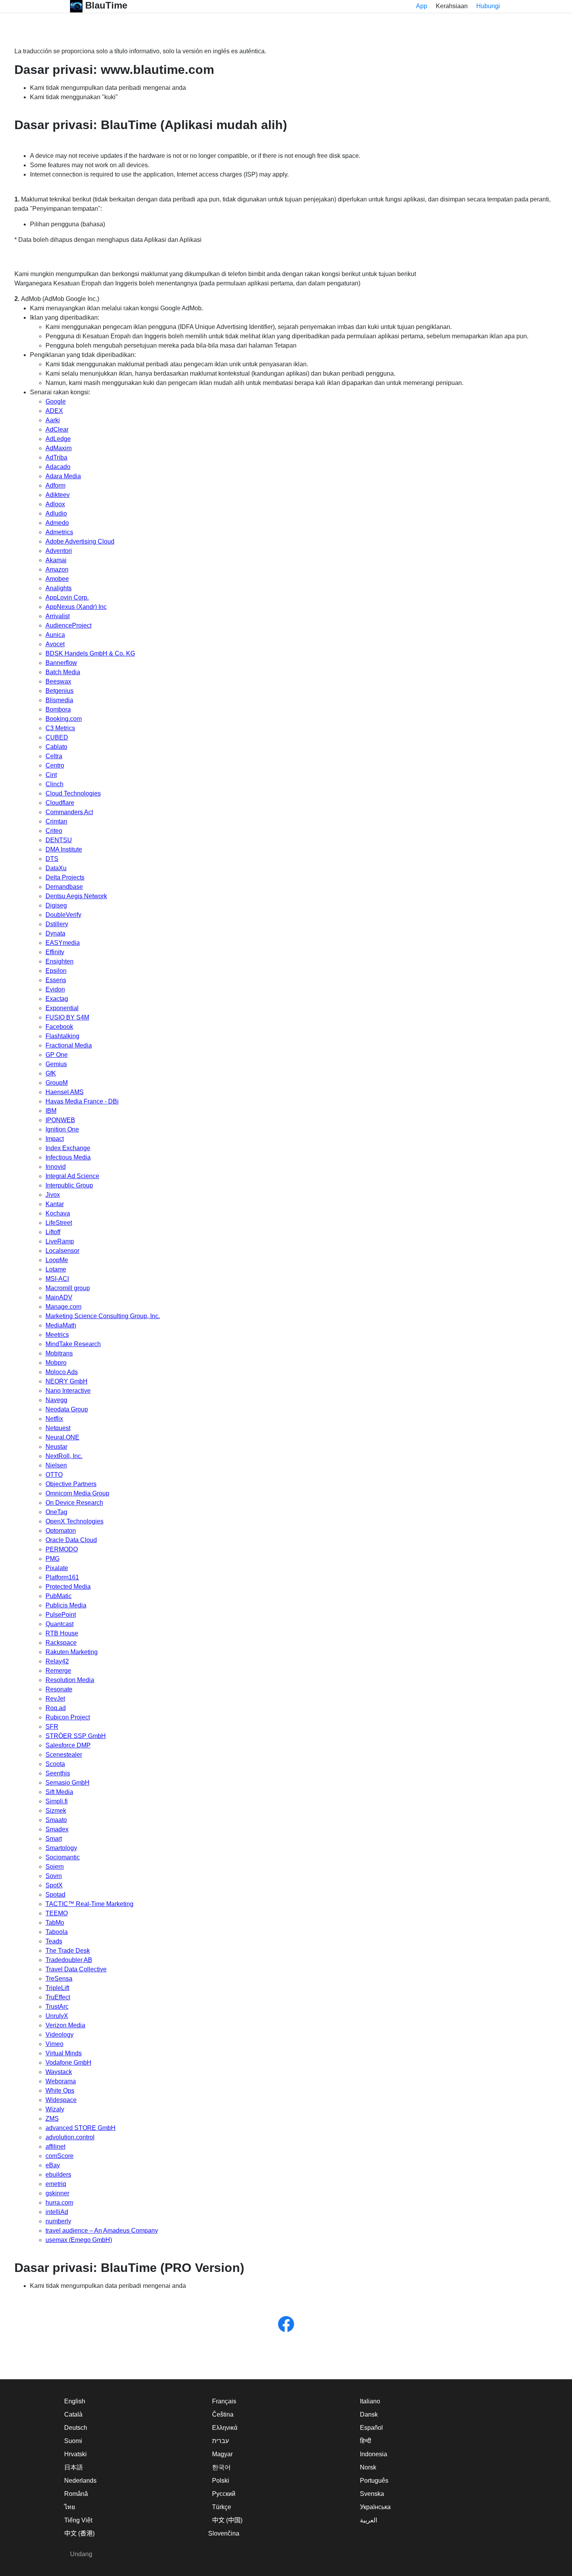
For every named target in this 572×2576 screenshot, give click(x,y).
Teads (54, 1941)
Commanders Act (69, 812)
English (75, 2401)
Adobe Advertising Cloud (80, 541)
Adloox (55, 504)
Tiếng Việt (78, 2520)
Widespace (61, 2100)
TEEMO (57, 1913)
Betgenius (60, 691)
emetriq (56, 2184)
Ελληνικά (225, 2428)
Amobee (57, 579)
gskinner (57, 2193)
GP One (57, 1055)
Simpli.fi (57, 1801)
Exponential (62, 1008)
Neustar (56, 1447)
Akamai (56, 560)
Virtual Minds (64, 2053)
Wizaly (55, 2109)
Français (224, 2401)
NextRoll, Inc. (64, 1456)
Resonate (59, 1689)
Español (371, 2428)
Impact (55, 1139)
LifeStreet (59, 1223)
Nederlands (80, 2481)
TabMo (55, 1923)
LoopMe (57, 1260)
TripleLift (57, 1988)
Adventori (59, 551)
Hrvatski (75, 2454)
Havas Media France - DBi (82, 1101)
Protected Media (68, 1587)
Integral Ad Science (72, 1176)
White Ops (60, 2091)
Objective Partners (71, 1484)
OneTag (56, 1512)
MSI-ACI (57, 1279)
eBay (53, 2165)
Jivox (53, 1195)
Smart (54, 1839)
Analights (59, 588)
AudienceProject (68, 625)
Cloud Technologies (73, 793)
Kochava (58, 1213)
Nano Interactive (68, 1391)
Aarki (53, 420)
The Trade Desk (68, 1951)
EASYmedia (63, 943)
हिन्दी (366, 2441)
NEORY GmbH (67, 1381)
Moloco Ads (62, 1372)
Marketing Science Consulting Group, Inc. (103, 1316)
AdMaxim (59, 448)
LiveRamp (60, 1241)
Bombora (58, 709)
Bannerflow (61, 663)
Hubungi (488, 6)
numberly (58, 2221)
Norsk (368, 2467)
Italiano (370, 2401)
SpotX (54, 1885)
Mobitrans (59, 1353)
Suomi (73, 2441)
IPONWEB (60, 1120)
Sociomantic (63, 1857)
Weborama (61, 2081)
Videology (60, 2035)
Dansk (369, 2414)
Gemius (56, 1064)
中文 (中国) (227, 2520)
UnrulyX (57, 2016)
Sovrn (54, 1876)
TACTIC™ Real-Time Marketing (89, 1904)
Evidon (55, 989)
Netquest (58, 1428)
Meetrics (57, 1335)
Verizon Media (65, 2025)
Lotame (56, 1269)
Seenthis (58, 1773)
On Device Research (74, 1503)
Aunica (55, 635)
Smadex (57, 1829)
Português (374, 2481)
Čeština (223, 2414)
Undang (81, 2554)
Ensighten (60, 961)
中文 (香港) (79, 2533)
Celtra (54, 756)
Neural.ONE (62, 1437)
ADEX (54, 411)
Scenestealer (64, 1755)
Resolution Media (70, 1680)
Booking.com (64, 719)
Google (56, 401)
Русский (224, 2494)
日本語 (74, 2467)
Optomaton (61, 1531)
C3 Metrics (60, 728)
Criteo (54, 831)
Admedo (57, 523)
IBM (51, 1111)
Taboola (57, 1932)
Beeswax (58, 681)
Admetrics (59, 532)
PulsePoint (61, 1615)
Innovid (56, 1167)
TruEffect (58, 1997)
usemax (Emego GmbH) (79, 2240)
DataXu (56, 868)
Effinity (55, 952)
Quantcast (60, 1624)
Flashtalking (62, 1036)
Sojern (55, 1867)
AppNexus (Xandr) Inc (76, 607)
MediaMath (61, 1325)
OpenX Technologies (75, 1521)
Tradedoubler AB (69, 1960)
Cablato (56, 747)
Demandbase (64, 887)
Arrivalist (58, 616)
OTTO (54, 1475)
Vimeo (54, 2044)
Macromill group (68, 1288)
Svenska (372, 2494)
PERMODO (62, 1549)
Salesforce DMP (68, 1745)
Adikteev (58, 495)
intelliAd (57, 2212)
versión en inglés (206, 51)
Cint (51, 775)
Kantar (55, 1204)
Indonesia (374, 2454)
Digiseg (56, 905)
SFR (52, 1727)
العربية (368, 2520)
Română (76, 2494)
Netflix (54, 1419)
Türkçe (222, 2507)
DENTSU (59, 840)
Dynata (55, 933)
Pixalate (57, 1568)
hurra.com (59, 2203)
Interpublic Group (69, 1185)
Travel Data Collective (76, 1969)
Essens (56, 980)
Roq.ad (56, 1708)
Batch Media (63, 672)
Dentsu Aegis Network (76, 896)
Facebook (59, 1027)
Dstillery (57, 924)
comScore (60, 2156)
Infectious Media (68, 1157)
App (422, 6)
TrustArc (57, 2007)
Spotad (55, 1895)
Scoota (55, 1764)
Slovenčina (224, 2533)
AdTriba (56, 457)
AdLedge (58, 439)
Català (73, 2414)
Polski (221, 2481)
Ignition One (62, 1129)
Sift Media (59, 1792)
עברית (220, 2441)
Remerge (58, 1671)
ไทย (70, 2507)
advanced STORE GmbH (81, 2128)
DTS (52, 859)
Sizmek (56, 1811)
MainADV (59, 1297)
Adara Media (63, 476)
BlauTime (105, 5)
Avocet (55, 644)
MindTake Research (73, 1344)
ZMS (52, 2119)
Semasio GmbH (68, 1783)
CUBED (57, 737)
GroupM (57, 1083)
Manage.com (63, 1307)
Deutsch (76, 2428)
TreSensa (59, 1979)
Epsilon (56, 971)
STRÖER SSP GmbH (76, 1736)
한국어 (221, 2467)
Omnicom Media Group (77, 1493)
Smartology (61, 1848)
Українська (375, 2507)
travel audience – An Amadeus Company (102, 2231)
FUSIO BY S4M (67, 1017)
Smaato (56, 1820)
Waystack (59, 2072)
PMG (53, 1559)
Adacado (58, 467)
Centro (55, 765)
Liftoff (53, 1232)
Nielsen (56, 1465)
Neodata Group (67, 1409)
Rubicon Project (68, 1717)
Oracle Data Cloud (71, 1540)
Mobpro (56, 1363)
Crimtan (56, 821)
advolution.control (70, 2137)
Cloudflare (60, 803)
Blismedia (59, 700)
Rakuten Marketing (72, 1652)
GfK (51, 1073)
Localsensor (62, 1251)
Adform (55, 485)
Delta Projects (65, 877)
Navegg (56, 1400)
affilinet (55, 2147)
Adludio (56, 513)
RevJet (55, 1699)
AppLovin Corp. (67, 597)
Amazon (57, 569)
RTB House (62, 1633)
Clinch (54, 784)
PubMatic (59, 1596)
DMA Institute (64, 849)
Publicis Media (66, 1605)
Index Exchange (68, 1148)
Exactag (57, 999)
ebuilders (58, 2175)
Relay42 (57, 1661)
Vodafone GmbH (68, 2063)
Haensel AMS (65, 1092)
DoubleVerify (63, 915)
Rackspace (61, 1643)
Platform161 (62, 1577)
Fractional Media (69, 1045)
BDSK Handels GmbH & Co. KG (90, 653)
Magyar (222, 2454)
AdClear (57, 429)
